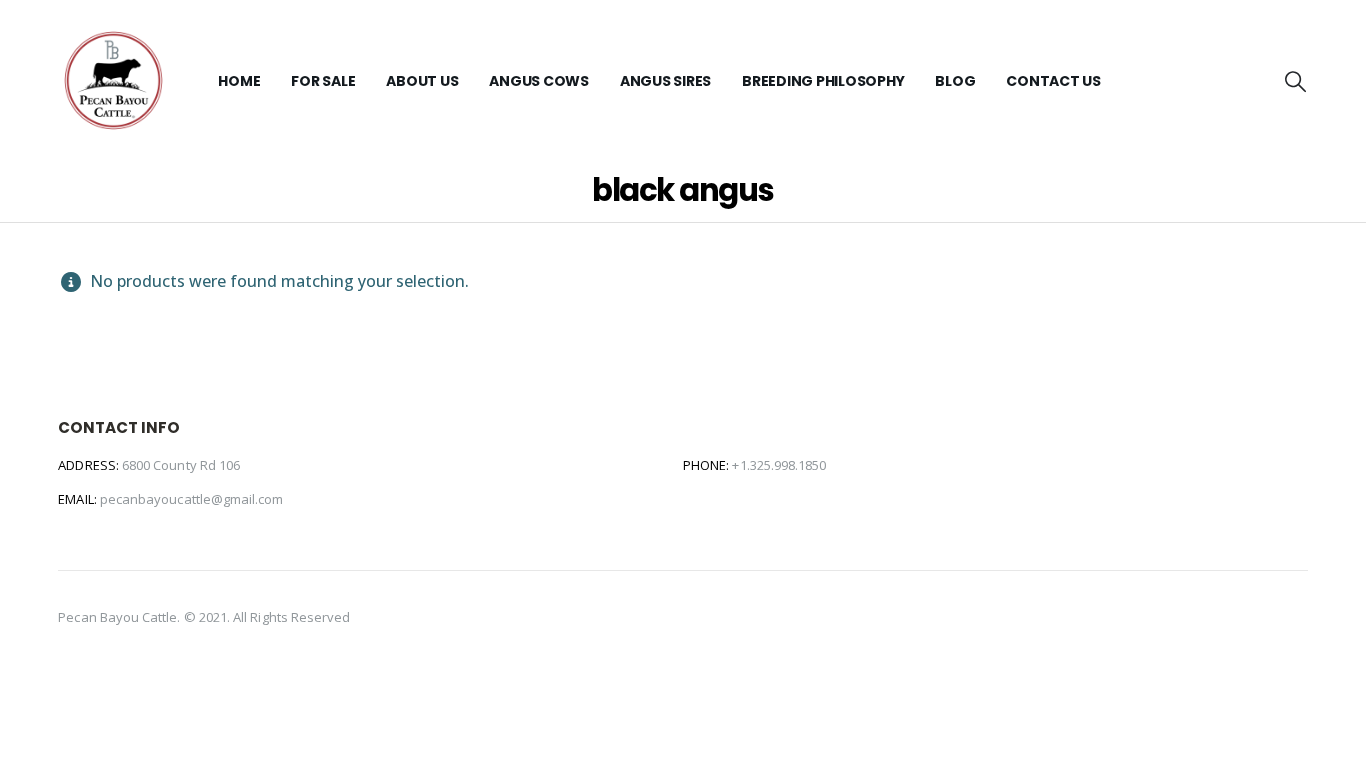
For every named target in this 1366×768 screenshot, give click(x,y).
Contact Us (1053, 81)
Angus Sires (665, 81)
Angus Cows (539, 81)
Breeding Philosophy (823, 81)
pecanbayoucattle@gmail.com (192, 499)
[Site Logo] (113, 80)
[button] (1294, 81)
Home (239, 81)
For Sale (323, 81)
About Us (422, 81)
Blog (955, 81)
